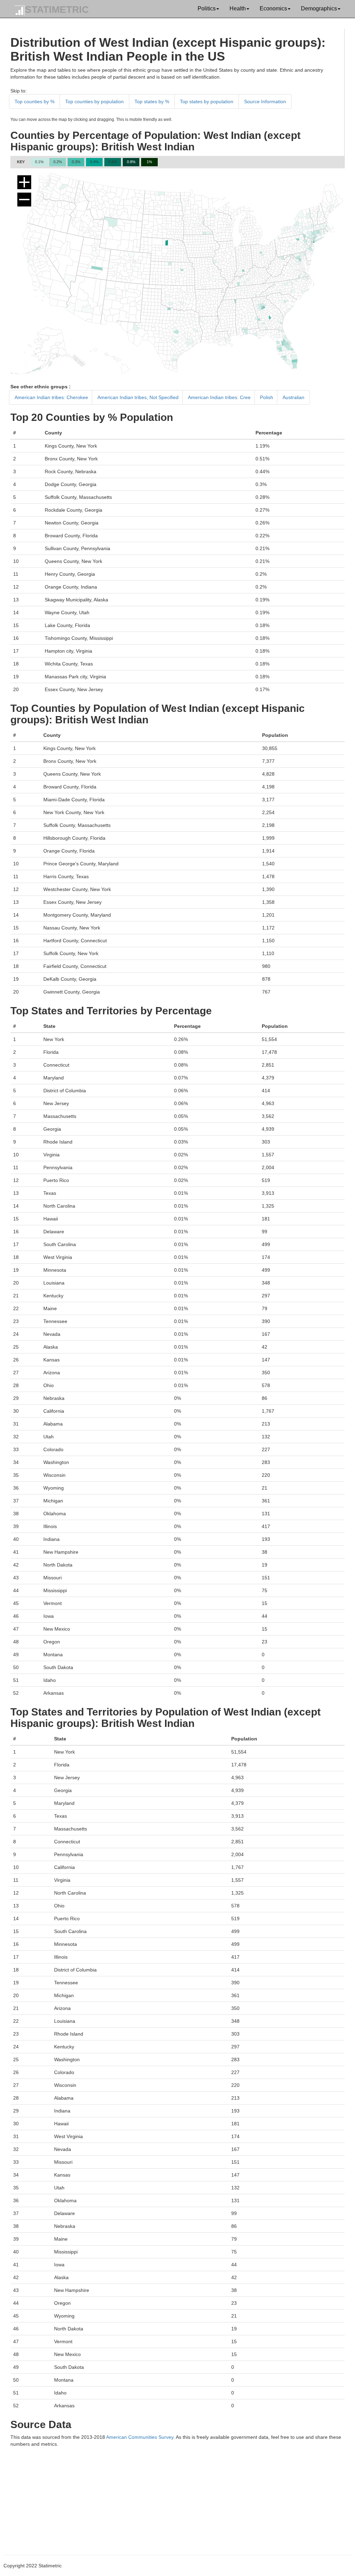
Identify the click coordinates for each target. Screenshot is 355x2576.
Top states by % (152, 102)
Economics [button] (273, 8)
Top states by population (207, 102)
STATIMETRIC (57, 10)
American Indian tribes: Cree (219, 397)
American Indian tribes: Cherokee (51, 397)
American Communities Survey (140, 2437)
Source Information (265, 102)
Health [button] (238, 8)
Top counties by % (34, 102)
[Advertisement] (177, 2496)
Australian (293, 397)
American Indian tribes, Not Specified (138, 397)
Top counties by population (94, 102)
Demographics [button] (319, 8)
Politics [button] (207, 8)
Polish (267, 397)
